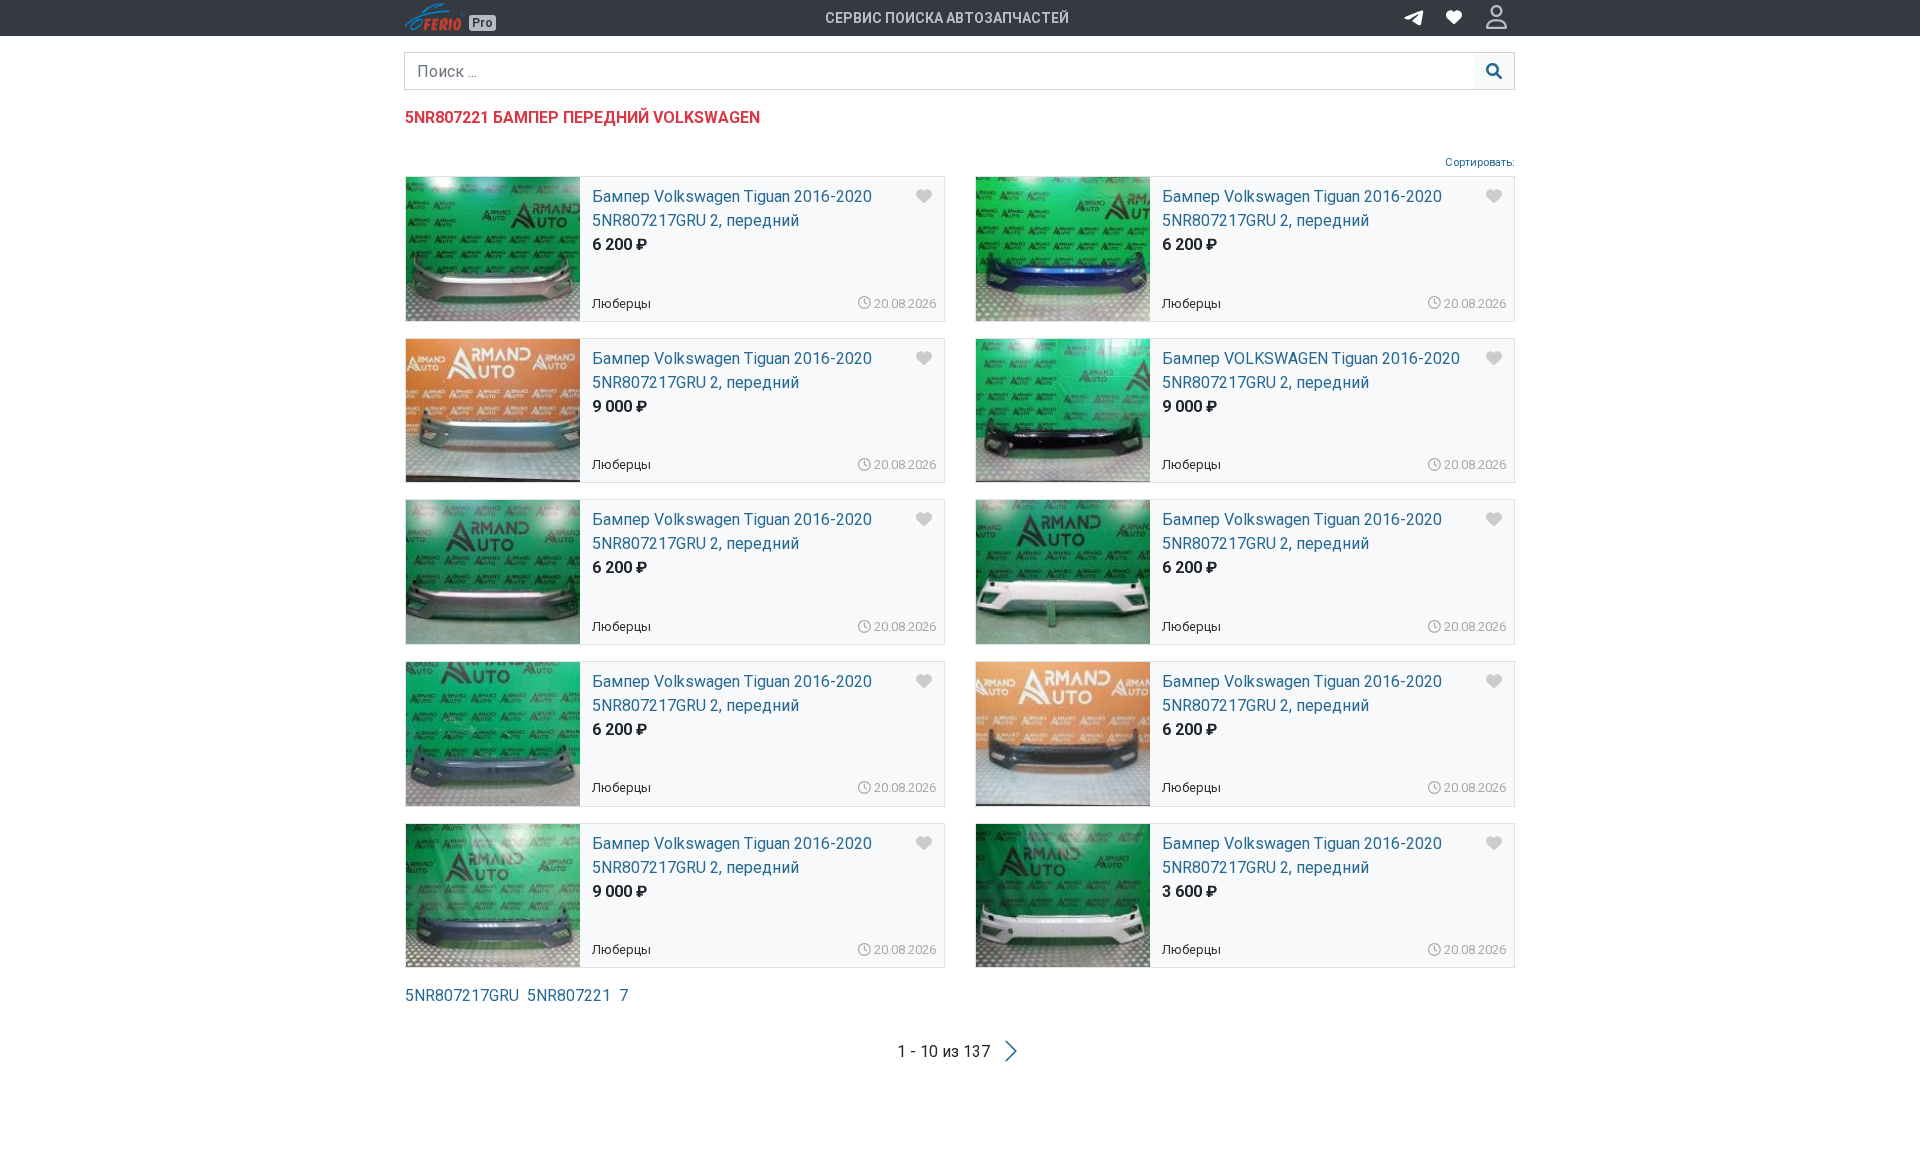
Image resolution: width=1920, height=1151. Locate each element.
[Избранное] (1454, 18)
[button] (1496, 18)
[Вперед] (1011, 1051)
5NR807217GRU (462, 995)
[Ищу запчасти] (1414, 16)
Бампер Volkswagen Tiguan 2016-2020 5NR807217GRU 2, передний (732, 208)
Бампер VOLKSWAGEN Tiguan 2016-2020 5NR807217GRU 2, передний (1311, 370)
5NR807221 (569, 995)
